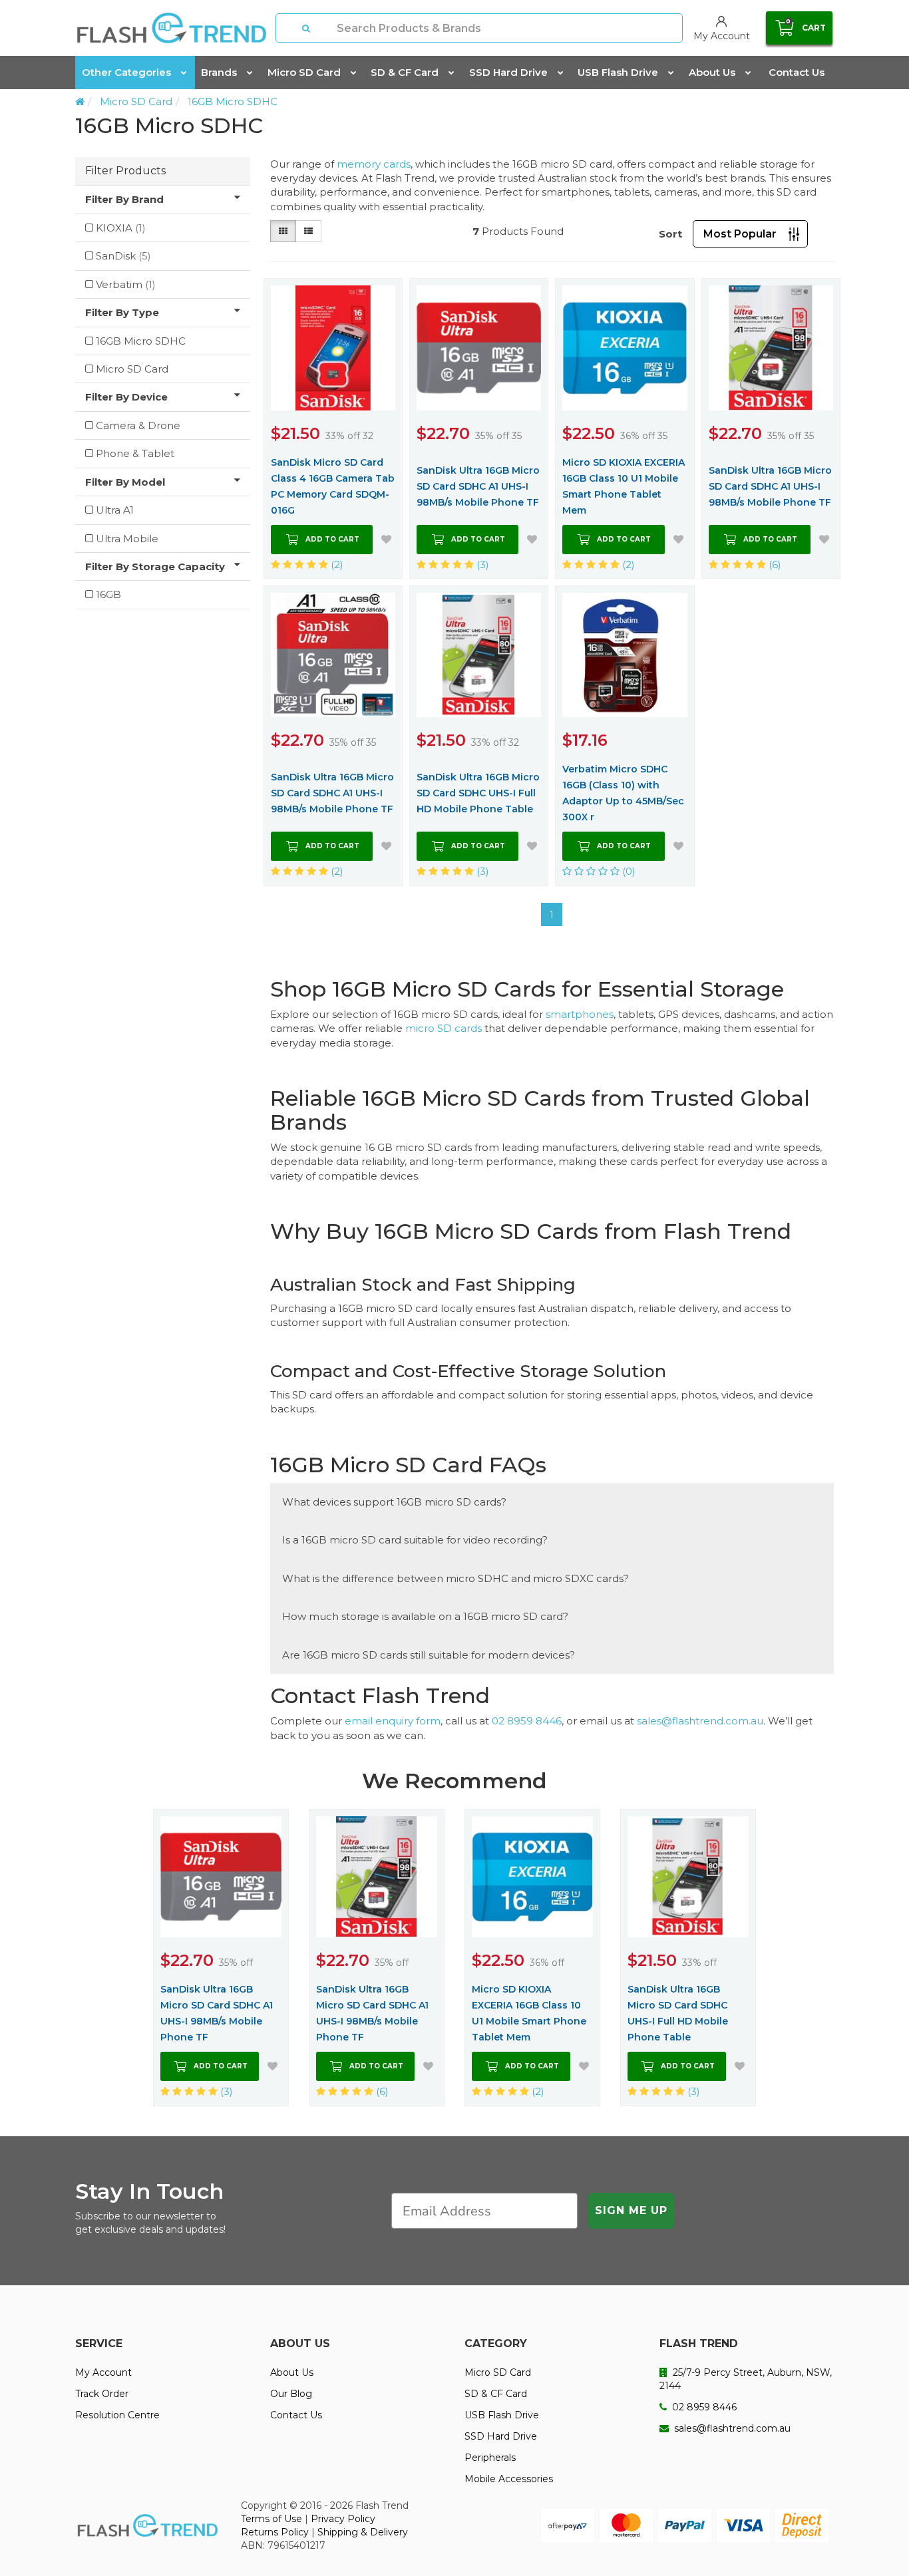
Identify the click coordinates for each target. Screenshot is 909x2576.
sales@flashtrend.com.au (700, 1721)
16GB (108, 594)
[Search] (307, 28)
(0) (628, 871)
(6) (774, 564)
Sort (670, 234)
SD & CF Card (405, 72)
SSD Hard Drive (508, 72)
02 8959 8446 (527, 1721)
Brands (219, 72)
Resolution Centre (117, 2415)
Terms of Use (272, 2519)
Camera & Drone (138, 425)
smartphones (580, 1014)
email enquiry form (393, 1721)
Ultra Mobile (127, 539)
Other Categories (126, 72)
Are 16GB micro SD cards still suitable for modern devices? (429, 1655)
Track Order (102, 2394)
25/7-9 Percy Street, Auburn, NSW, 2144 (746, 2379)
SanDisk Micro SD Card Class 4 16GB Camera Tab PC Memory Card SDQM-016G (333, 486)
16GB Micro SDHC (233, 101)
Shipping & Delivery (363, 2532)
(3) (481, 564)
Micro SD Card (304, 72)
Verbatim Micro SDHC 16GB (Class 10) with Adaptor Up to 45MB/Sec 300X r (623, 793)
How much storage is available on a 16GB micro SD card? (425, 1616)
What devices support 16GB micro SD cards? (394, 1502)
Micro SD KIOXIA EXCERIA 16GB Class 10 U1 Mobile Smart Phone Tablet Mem (624, 486)
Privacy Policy (343, 2519)
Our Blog (291, 2394)
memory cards (374, 164)
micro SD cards (444, 1028)
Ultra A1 (115, 510)
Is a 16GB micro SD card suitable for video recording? (415, 1540)
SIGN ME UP (631, 2210)
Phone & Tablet (135, 453)
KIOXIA (121, 228)
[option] (221, 1957)
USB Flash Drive (618, 72)
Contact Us (797, 72)
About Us (712, 72)
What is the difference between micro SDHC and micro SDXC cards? (455, 1578)
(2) (336, 564)
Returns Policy (275, 2532)
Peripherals (490, 2458)
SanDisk (123, 256)
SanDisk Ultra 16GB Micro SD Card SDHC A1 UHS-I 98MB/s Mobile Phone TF (478, 486)
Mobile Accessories (509, 2479)
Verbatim (126, 284)
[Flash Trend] (171, 28)
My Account (103, 2372)
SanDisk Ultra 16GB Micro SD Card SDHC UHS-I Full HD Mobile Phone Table (478, 793)
